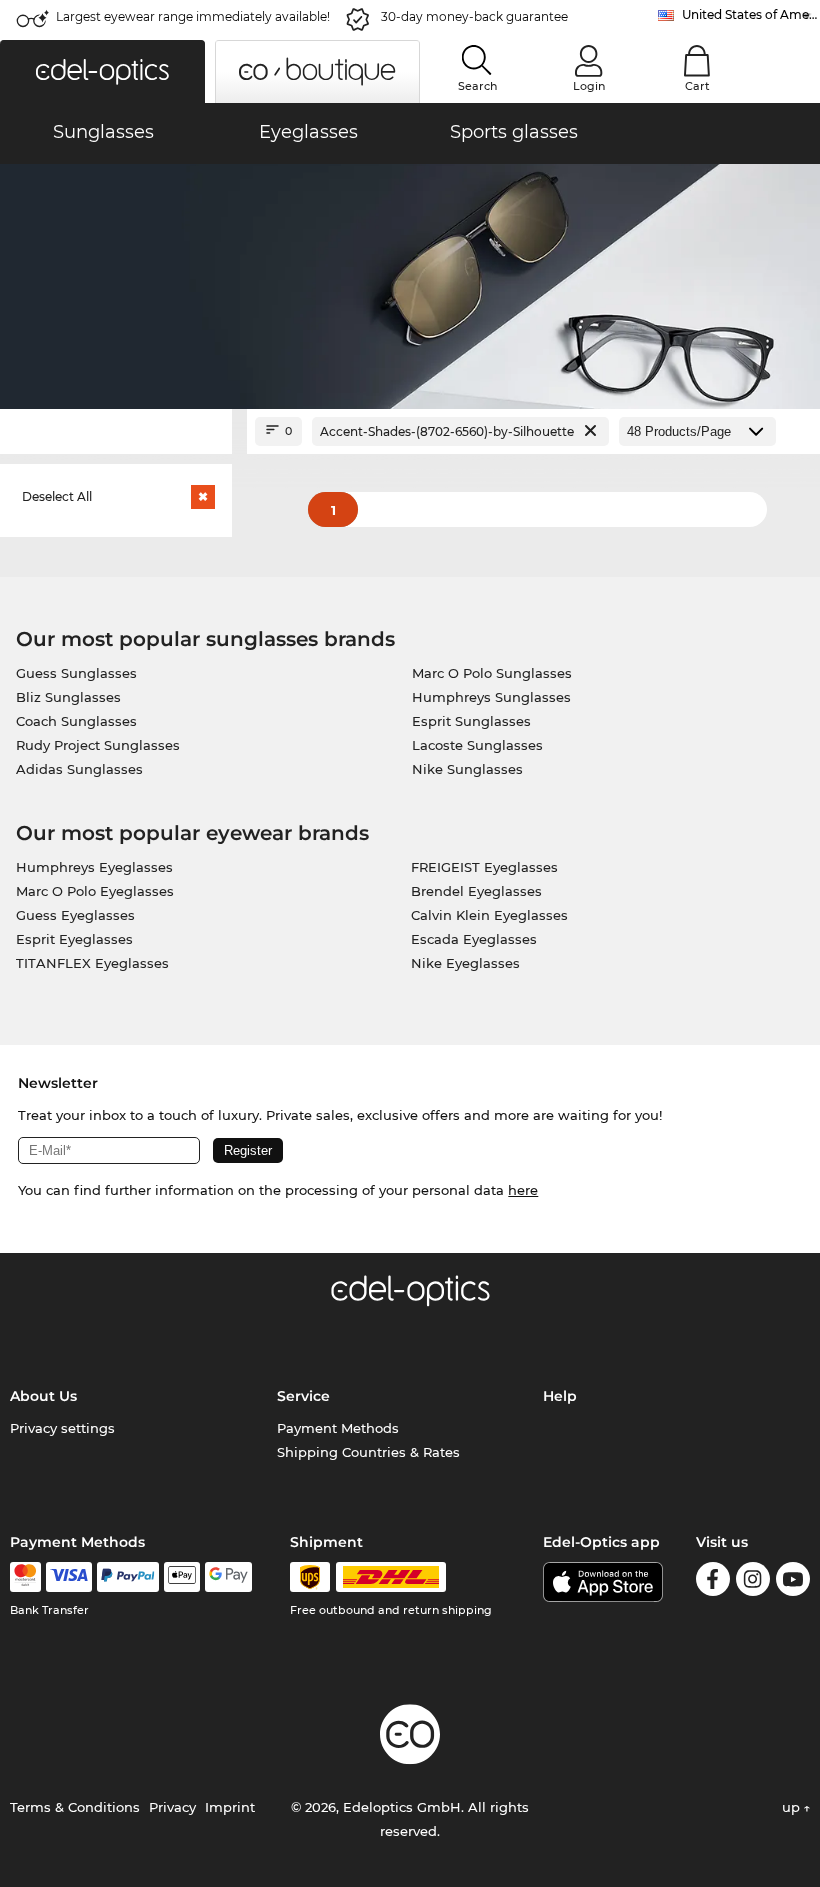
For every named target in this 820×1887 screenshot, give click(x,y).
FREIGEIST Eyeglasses (484, 867)
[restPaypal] (128, 1577)
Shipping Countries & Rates (368, 1452)
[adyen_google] (228, 1577)
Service (303, 1396)
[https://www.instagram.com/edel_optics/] (753, 1582)
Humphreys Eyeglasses (94, 867)
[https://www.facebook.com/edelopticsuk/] (713, 1582)
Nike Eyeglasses (465, 963)
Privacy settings (62, 1428)
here (523, 1190)
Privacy (172, 1807)
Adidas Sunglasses (79, 769)
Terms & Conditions (75, 1807)
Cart (697, 86)
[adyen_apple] (182, 1577)
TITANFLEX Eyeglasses (92, 963)
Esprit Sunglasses (471, 721)
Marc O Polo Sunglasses (492, 673)
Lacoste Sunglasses (477, 745)
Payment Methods (338, 1428)
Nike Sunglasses (467, 769)
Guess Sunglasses (76, 673)
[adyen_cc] (25, 1577)
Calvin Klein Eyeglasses (489, 915)
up (793, 1807)
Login (589, 86)
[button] (102, 71)
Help (560, 1396)
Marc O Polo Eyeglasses (95, 891)
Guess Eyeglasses (75, 915)
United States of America (751, 14)
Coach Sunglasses (76, 721)
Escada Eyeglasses (474, 939)
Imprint (230, 1807)
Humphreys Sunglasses (491, 697)
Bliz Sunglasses (68, 697)
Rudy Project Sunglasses (98, 745)
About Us (43, 1396)
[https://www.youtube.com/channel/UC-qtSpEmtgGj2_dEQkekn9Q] (793, 1582)
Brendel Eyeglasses (476, 891)
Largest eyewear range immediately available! (193, 16)
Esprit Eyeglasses (74, 939)
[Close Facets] (116, 431)
